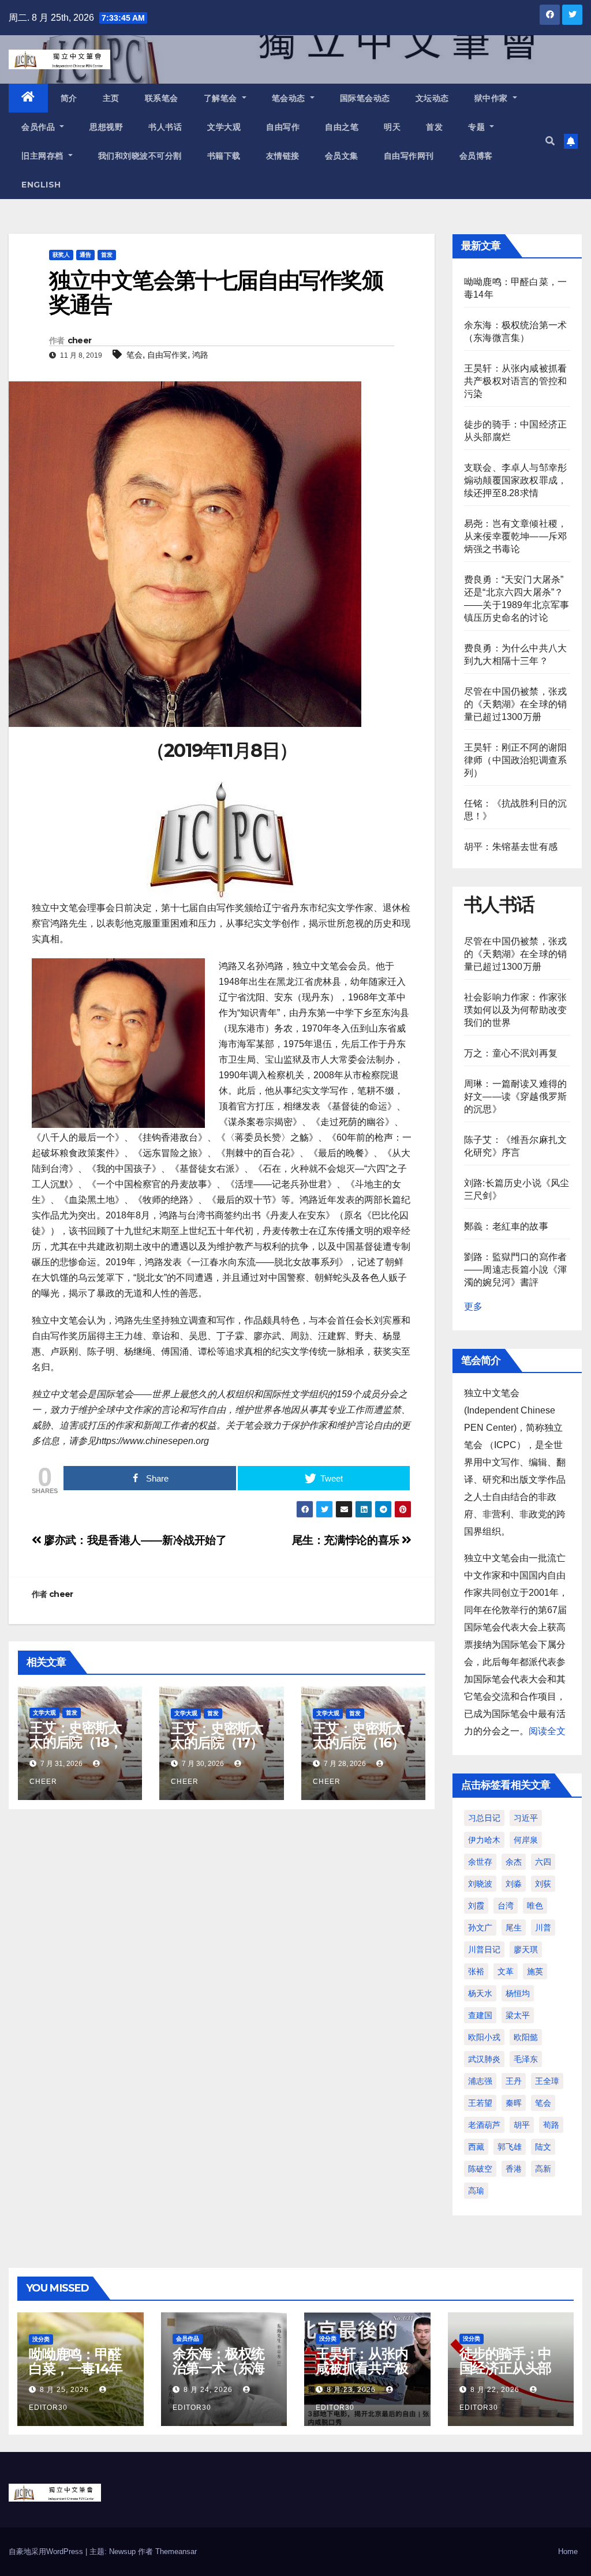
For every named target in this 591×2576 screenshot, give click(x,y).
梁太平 (518, 2015)
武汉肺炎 (484, 2059)
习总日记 (484, 1818)
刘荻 (543, 1884)
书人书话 (165, 127)
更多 (473, 1306)
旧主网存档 (44, 156)
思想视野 (106, 127)
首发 (434, 127)
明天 (392, 127)
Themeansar (176, 2551)
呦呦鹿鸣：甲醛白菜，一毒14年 (75, 2361)
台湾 (506, 1906)
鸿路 (200, 355)
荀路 (551, 2125)
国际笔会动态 (365, 98)
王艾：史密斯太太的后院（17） (217, 1735)
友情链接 (283, 156)
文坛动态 (432, 98)
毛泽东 (526, 2059)
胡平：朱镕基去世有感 (511, 847)
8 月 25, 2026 (64, 2390)
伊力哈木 (484, 1840)
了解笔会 (222, 98)
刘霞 (476, 1906)
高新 (543, 2169)
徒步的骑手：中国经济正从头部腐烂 (506, 2368)
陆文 (543, 2147)
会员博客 (476, 156)
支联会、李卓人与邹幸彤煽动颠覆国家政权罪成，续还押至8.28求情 (515, 480)
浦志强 (480, 2081)
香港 (514, 2169)
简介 (69, 98)
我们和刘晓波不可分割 (140, 156)
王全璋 (547, 2081)
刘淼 (514, 1884)
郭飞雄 (510, 2147)
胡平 (522, 2125)
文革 (506, 1971)
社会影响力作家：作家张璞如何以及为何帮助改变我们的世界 (515, 1010)
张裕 (476, 1971)
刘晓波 (480, 1884)
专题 (478, 127)
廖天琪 (526, 1949)
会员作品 (40, 127)
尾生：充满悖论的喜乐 (347, 1540)
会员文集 (342, 156)
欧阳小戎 (484, 2037)
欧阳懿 (526, 2037)
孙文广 (480, 1928)
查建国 (480, 2015)
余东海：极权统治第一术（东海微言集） (219, 2368)
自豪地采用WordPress (47, 2551)
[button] (550, 141)
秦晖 (514, 2103)
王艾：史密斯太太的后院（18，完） (76, 1742)
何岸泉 (526, 1840)
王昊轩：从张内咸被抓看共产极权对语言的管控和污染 (515, 381)
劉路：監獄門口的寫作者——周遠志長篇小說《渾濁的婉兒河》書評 (515, 1270)
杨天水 (480, 1993)
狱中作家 (493, 98)
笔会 (134, 355)
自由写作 (283, 127)
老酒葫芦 (484, 2125)
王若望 (480, 2103)
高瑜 (476, 2191)
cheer (80, 340)
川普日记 (484, 1949)
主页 (111, 98)
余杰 (514, 1862)
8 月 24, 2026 (208, 2390)
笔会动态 (290, 98)
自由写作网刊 (409, 156)
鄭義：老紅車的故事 (506, 1226)
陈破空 (480, 2169)
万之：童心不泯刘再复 (511, 1053)
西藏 (476, 2147)
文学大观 (224, 127)
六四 (543, 1862)
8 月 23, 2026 (351, 2390)
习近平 (526, 1818)
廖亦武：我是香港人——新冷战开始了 (134, 1540)
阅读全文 (547, 1731)
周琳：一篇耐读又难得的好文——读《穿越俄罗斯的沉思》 (515, 1096)
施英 (535, 1971)
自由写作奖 (167, 355)
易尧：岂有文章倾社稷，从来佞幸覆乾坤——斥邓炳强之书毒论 (515, 536)
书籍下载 (224, 156)
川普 (543, 1928)
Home (568, 2551)
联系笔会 (162, 98)
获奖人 (61, 255)
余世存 (480, 1862)
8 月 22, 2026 (495, 2390)
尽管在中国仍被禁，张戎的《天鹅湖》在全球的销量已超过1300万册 (515, 704)
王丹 (514, 2081)
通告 (85, 255)
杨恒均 (518, 1993)
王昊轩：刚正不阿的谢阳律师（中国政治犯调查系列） (515, 760)
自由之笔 (342, 127)
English (41, 185)
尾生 (514, 1928)
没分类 (41, 2339)
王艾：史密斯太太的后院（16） (359, 1735)
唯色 (535, 1906)
